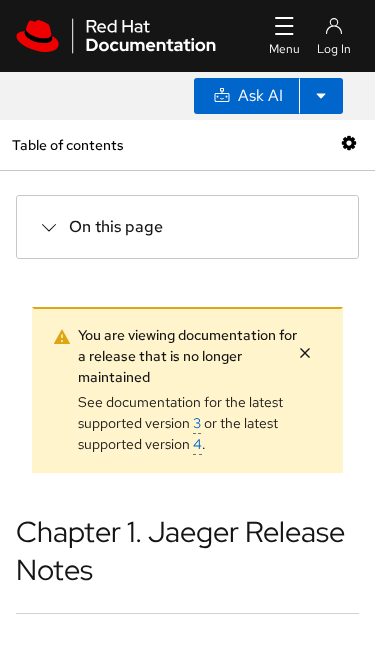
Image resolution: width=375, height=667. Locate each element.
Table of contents (67, 144)
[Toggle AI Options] (321, 96)
